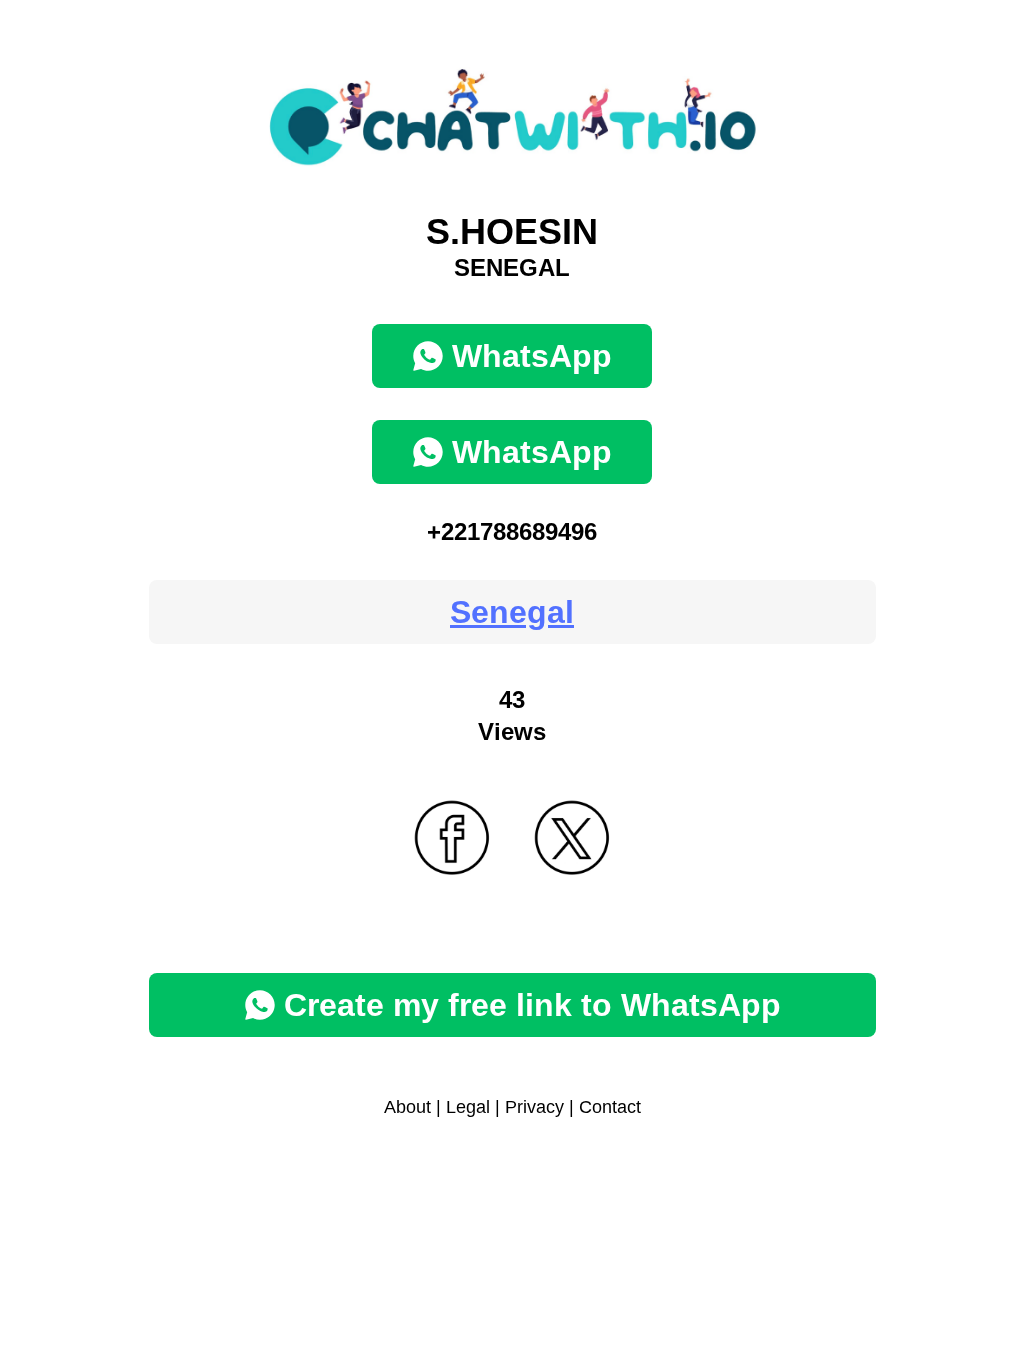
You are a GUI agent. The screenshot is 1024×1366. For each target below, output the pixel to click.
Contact (610, 1107)
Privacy (534, 1107)
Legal (468, 1107)
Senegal (512, 612)
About (407, 1107)
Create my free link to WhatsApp (532, 1005)
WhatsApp (532, 356)
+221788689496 (512, 531)
